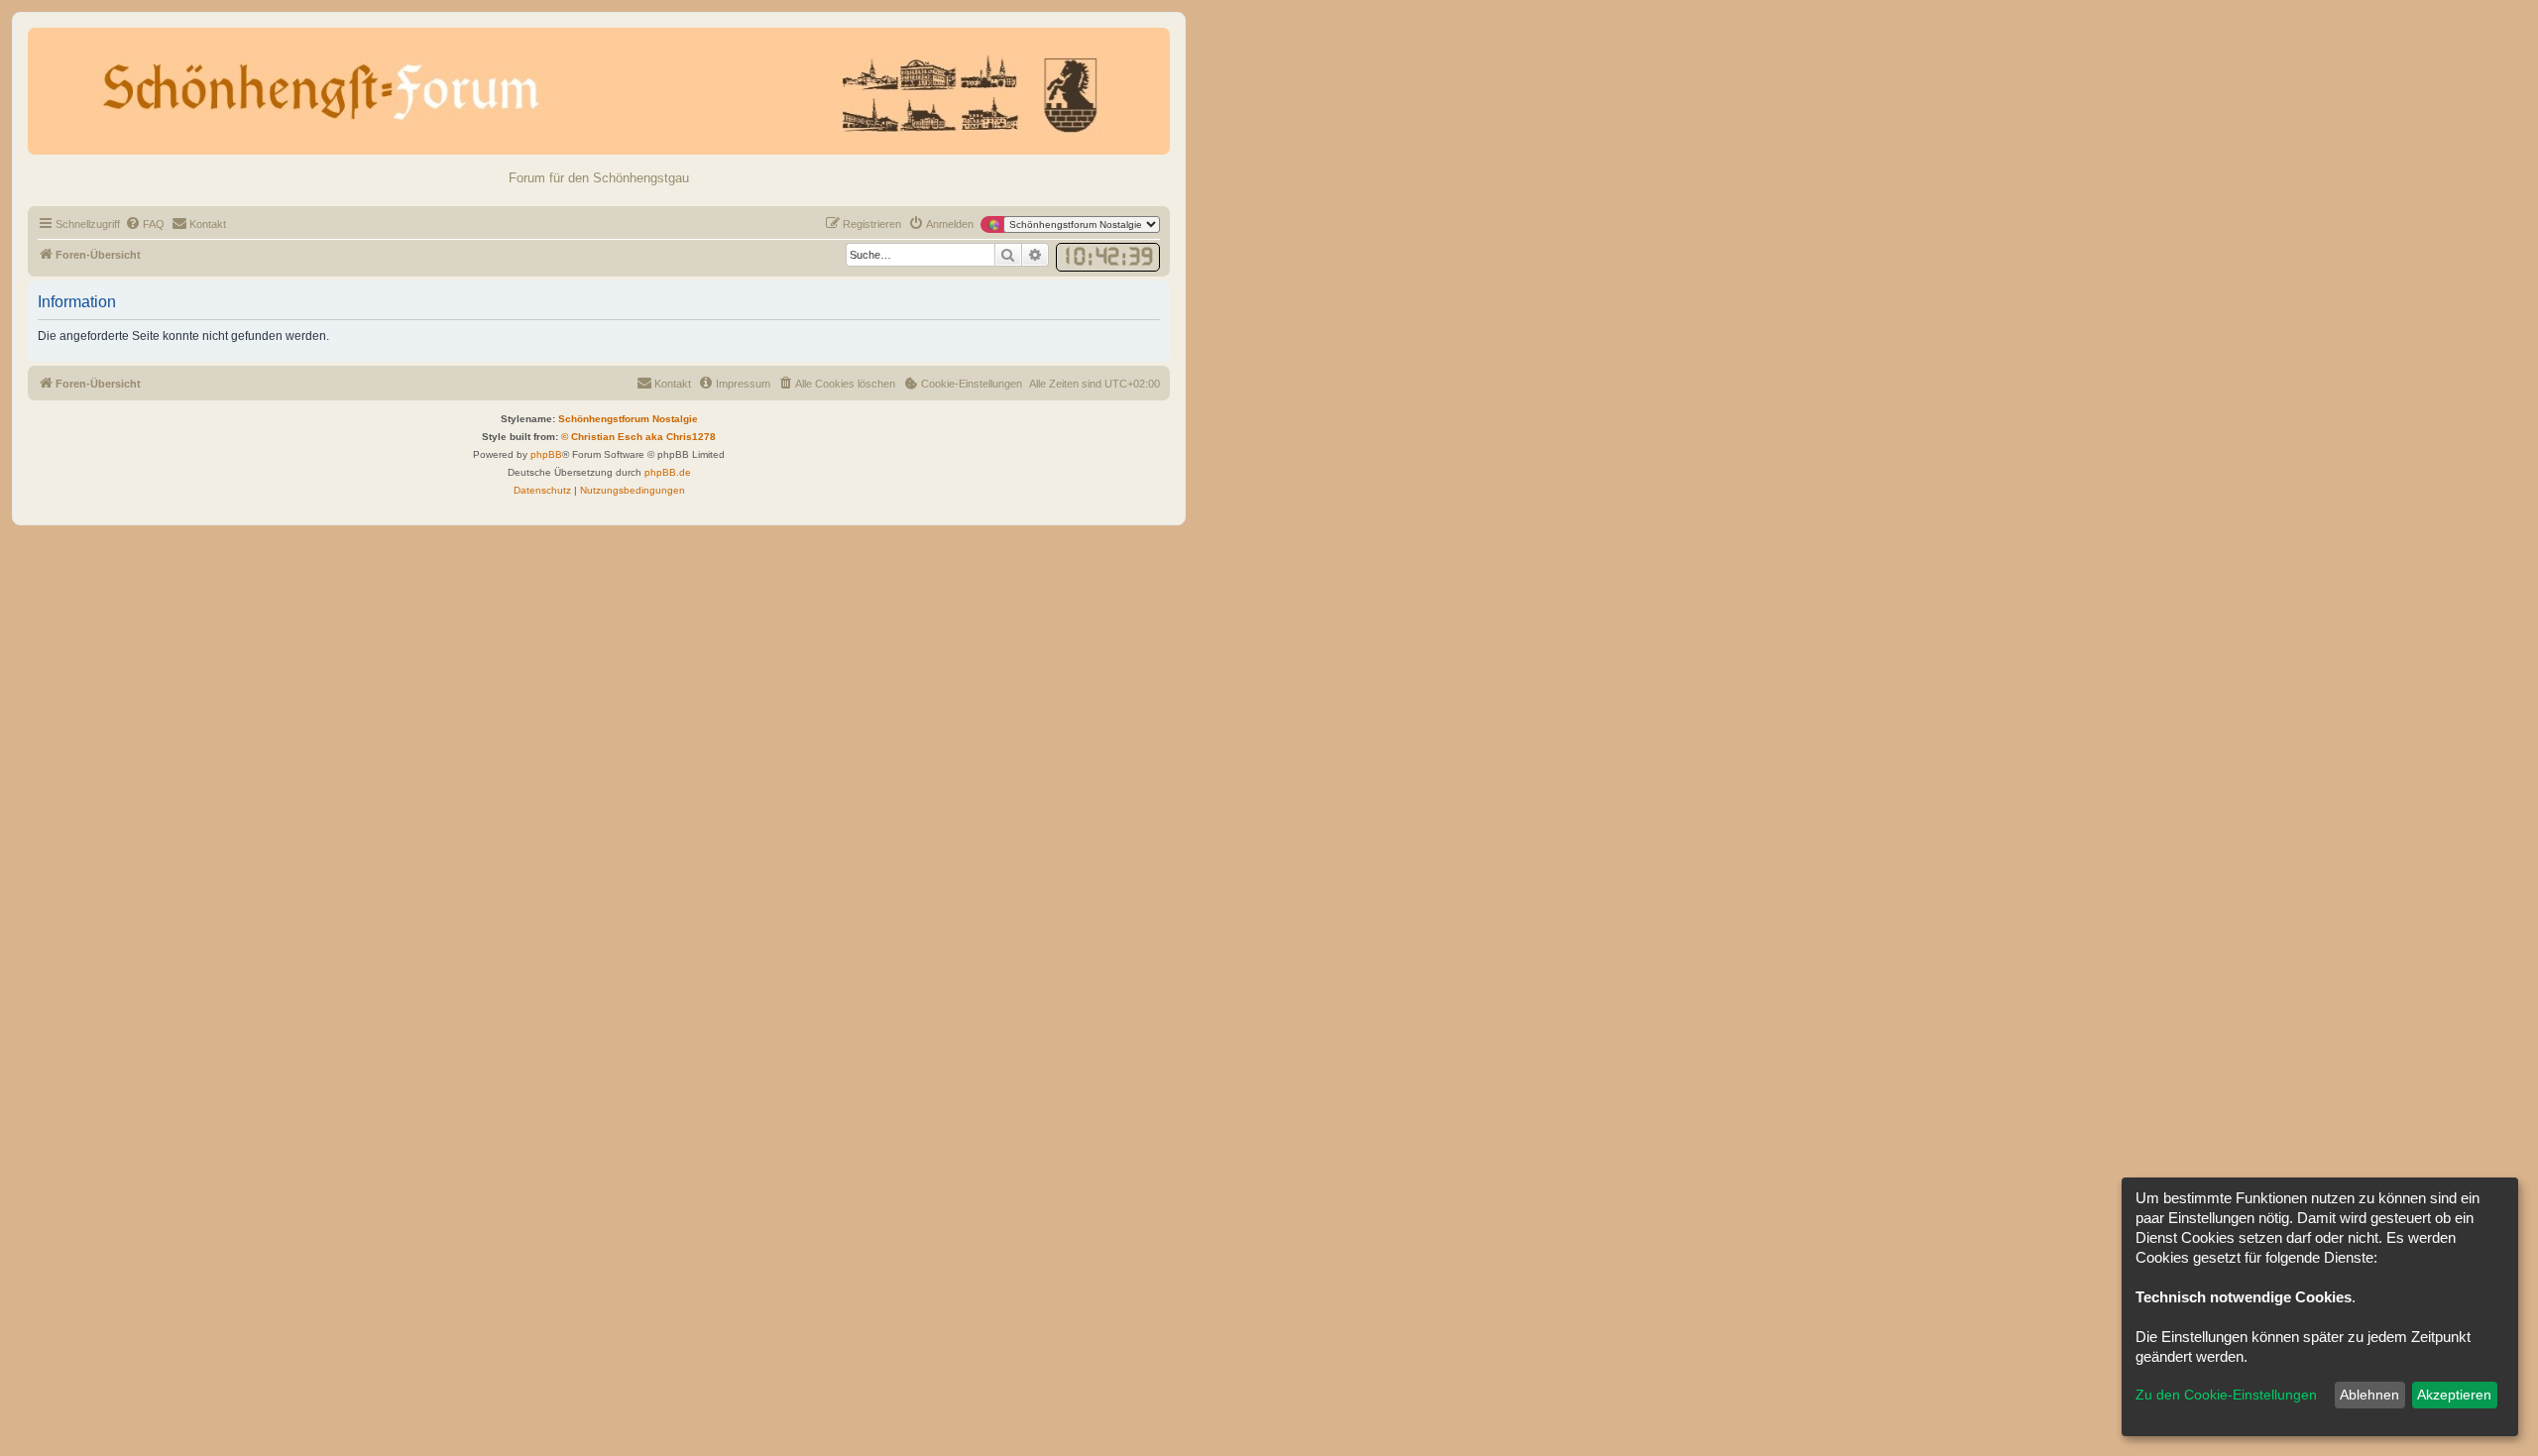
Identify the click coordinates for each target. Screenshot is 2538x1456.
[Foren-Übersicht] (599, 91)
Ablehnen (2369, 1395)
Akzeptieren (2454, 1395)
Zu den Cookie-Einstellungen (2226, 1395)
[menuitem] (145, 224)
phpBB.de (668, 472)
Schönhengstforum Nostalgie (628, 419)
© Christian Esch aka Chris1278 (638, 437)
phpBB (546, 454)
